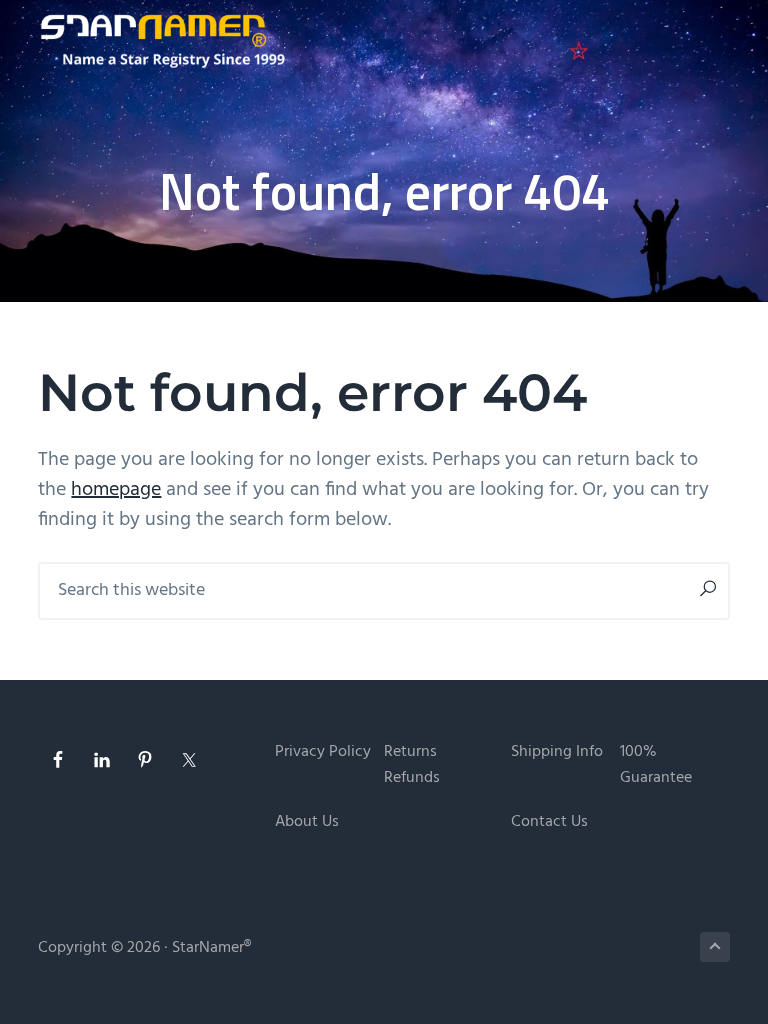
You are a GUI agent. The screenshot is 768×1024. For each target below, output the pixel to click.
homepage (116, 490)
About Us (307, 822)
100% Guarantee (656, 765)
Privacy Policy (323, 752)
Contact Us (549, 822)
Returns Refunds (412, 765)
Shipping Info (557, 752)
